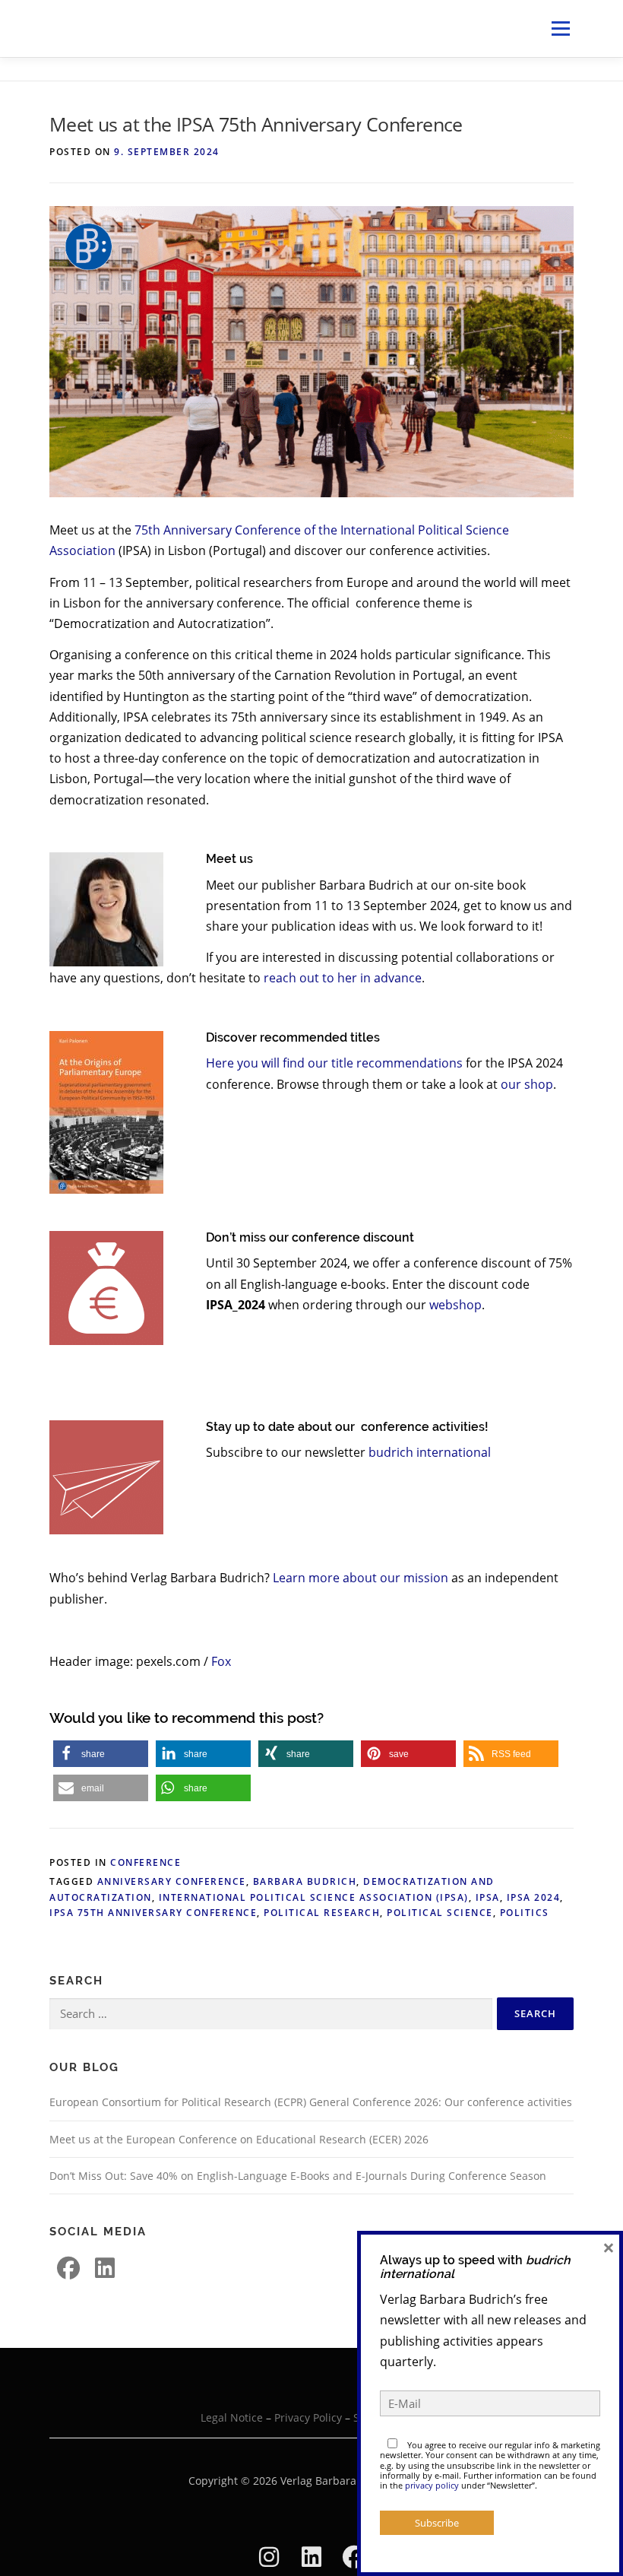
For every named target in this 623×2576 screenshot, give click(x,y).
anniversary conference (172, 1881)
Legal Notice (232, 2417)
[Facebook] (68, 2268)
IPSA (488, 1897)
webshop (455, 1305)
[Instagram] (269, 2557)
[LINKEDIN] (105, 2268)
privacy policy (432, 2485)
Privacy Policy (308, 2417)
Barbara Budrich (305, 1881)
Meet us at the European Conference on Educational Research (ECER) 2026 (239, 2139)
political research (322, 1913)
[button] (101, 1754)
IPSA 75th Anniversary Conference (153, 1913)
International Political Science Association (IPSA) (314, 1897)
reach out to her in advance (343, 978)
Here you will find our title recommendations (334, 1063)
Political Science (440, 1913)
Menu (560, 28)
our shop (527, 1084)
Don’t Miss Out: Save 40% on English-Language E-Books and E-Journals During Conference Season (298, 2176)
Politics (525, 1913)
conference (145, 1862)
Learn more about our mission (361, 1578)
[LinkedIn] (311, 2557)
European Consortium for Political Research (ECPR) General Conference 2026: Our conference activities (311, 2102)
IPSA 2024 (534, 1897)
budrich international (430, 1452)
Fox (221, 1661)
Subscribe (437, 2523)
